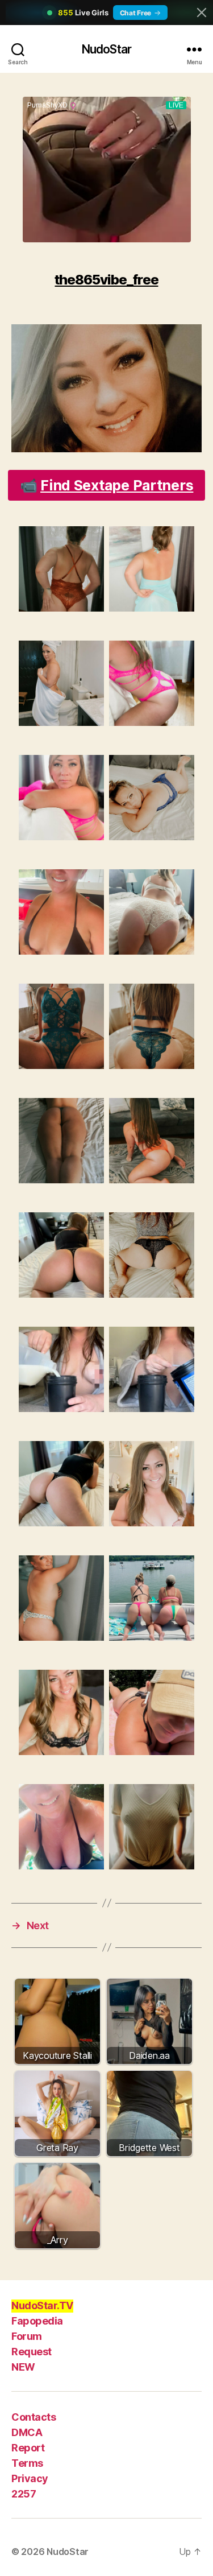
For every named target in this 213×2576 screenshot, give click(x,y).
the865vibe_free (106, 280)
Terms (27, 2463)
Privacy (30, 2478)
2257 (24, 2494)
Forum (27, 2336)
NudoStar (106, 49)
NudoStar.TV (42, 2305)
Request (32, 2352)
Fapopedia (37, 2321)
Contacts (34, 2417)
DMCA (27, 2432)
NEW (23, 2367)
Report (28, 2448)
